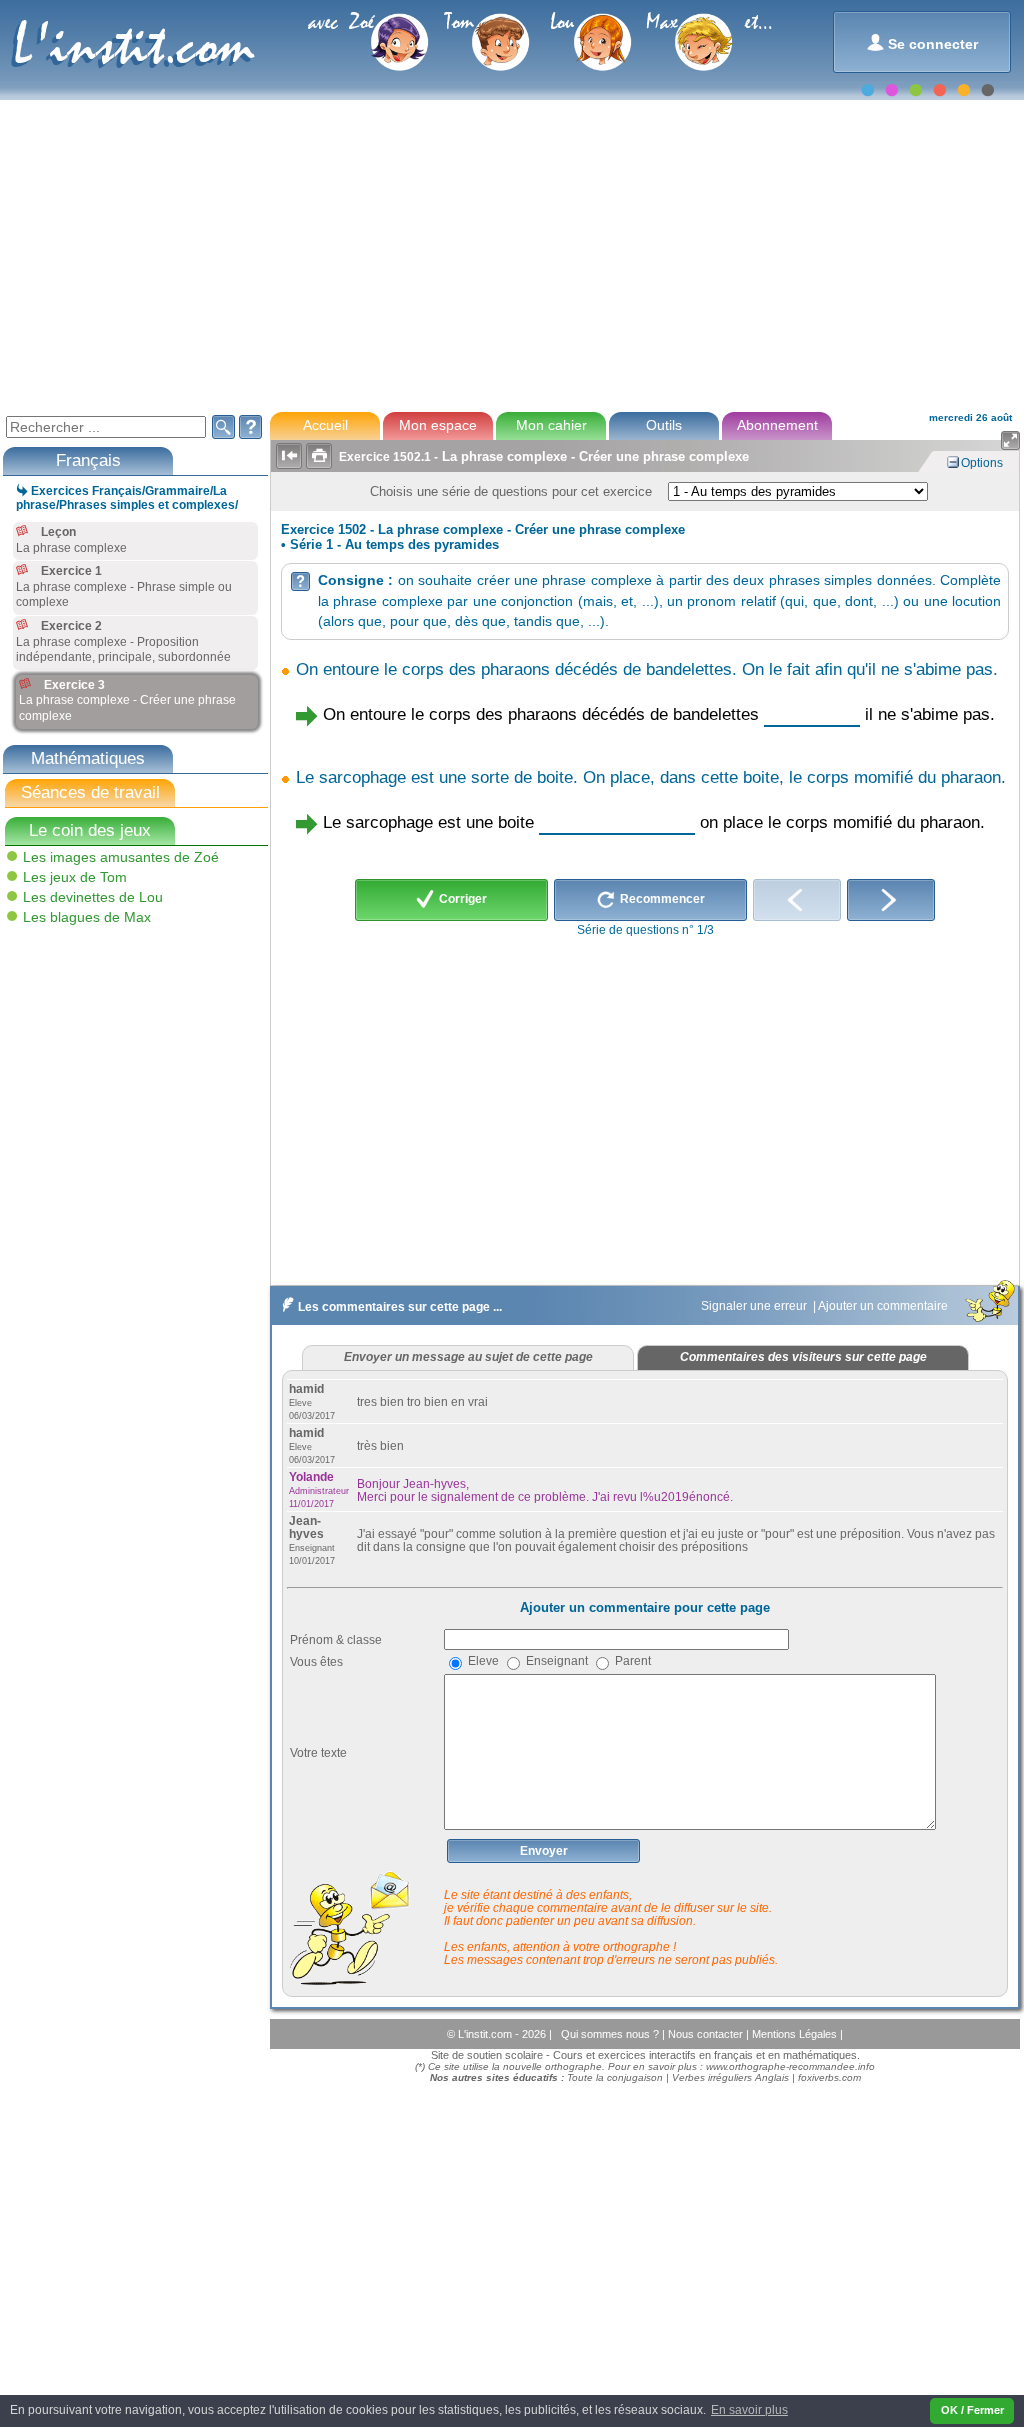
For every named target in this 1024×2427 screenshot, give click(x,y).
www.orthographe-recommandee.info (790, 2066)
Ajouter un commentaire (884, 1306)
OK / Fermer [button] (972, 2410)
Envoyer (544, 1851)
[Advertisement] (510, 254)
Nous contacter (707, 2034)
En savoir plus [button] (749, 2410)
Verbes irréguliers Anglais (730, 2077)
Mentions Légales (796, 2034)
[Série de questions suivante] (891, 900)
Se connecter (922, 42)
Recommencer (661, 899)
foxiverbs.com (829, 2077)
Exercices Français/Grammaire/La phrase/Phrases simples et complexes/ (127, 498)
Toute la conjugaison (615, 2077)
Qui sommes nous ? (611, 2034)
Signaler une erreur (755, 1306)
